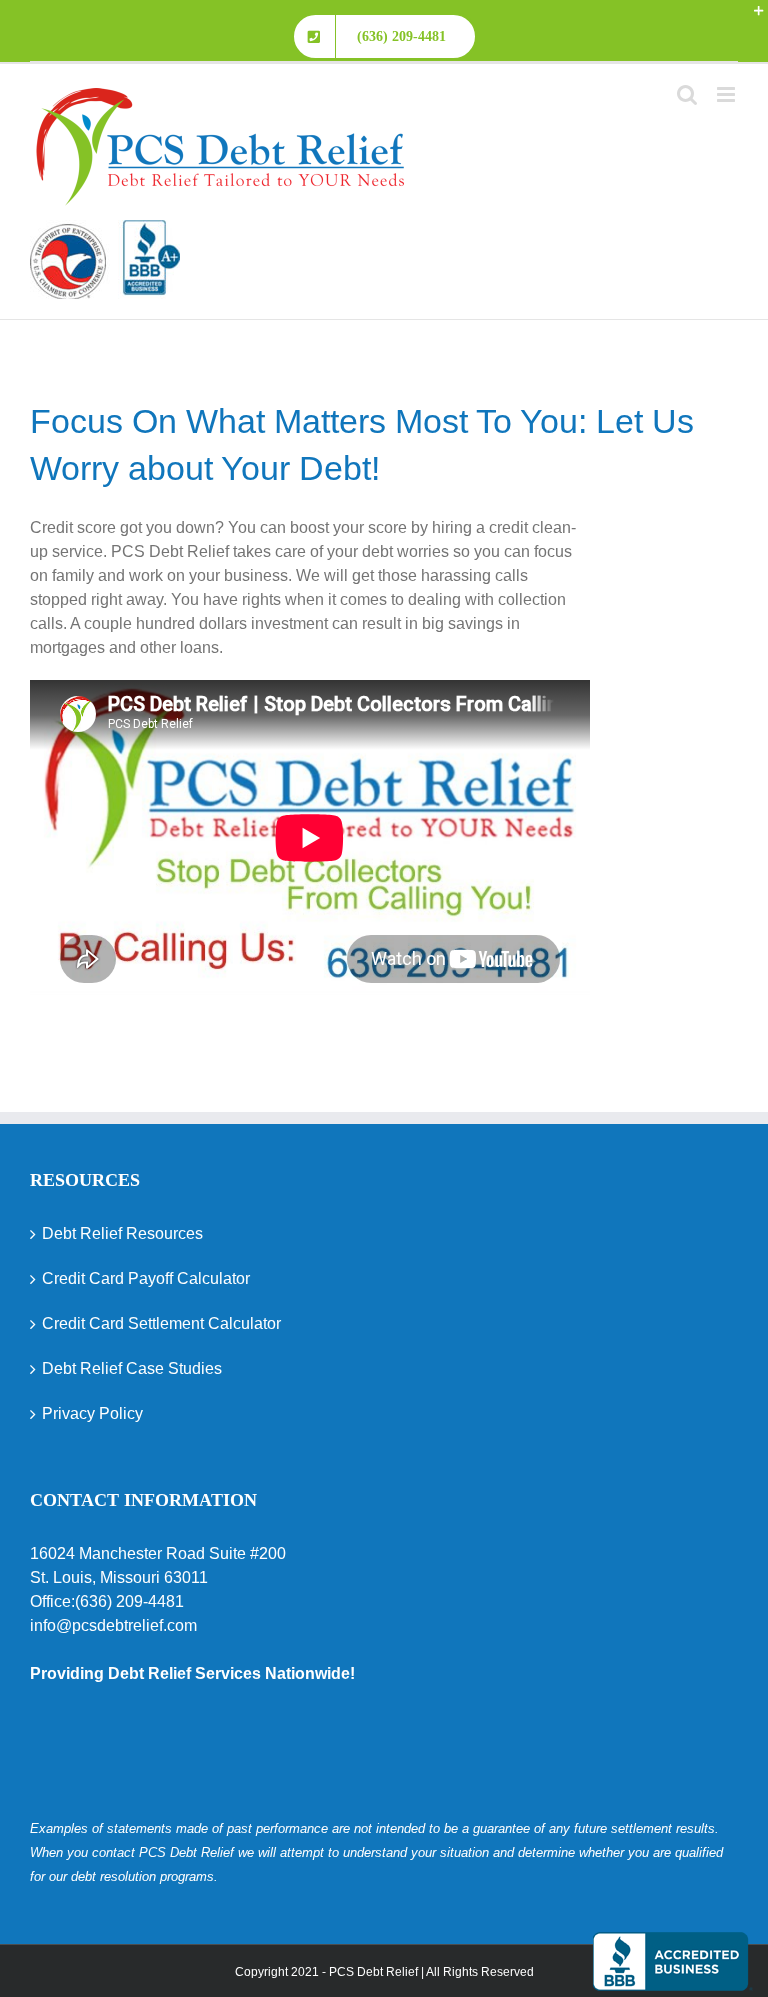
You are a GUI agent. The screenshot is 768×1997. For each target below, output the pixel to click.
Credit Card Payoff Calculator (146, 1278)
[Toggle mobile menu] (727, 94)
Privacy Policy (92, 1413)
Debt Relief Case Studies (132, 1368)
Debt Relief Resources (122, 1233)
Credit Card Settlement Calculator (161, 1323)
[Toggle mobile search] (687, 94)
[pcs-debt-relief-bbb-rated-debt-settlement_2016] (105, 231)
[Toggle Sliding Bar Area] (750, 18)
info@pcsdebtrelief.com (113, 1625)
